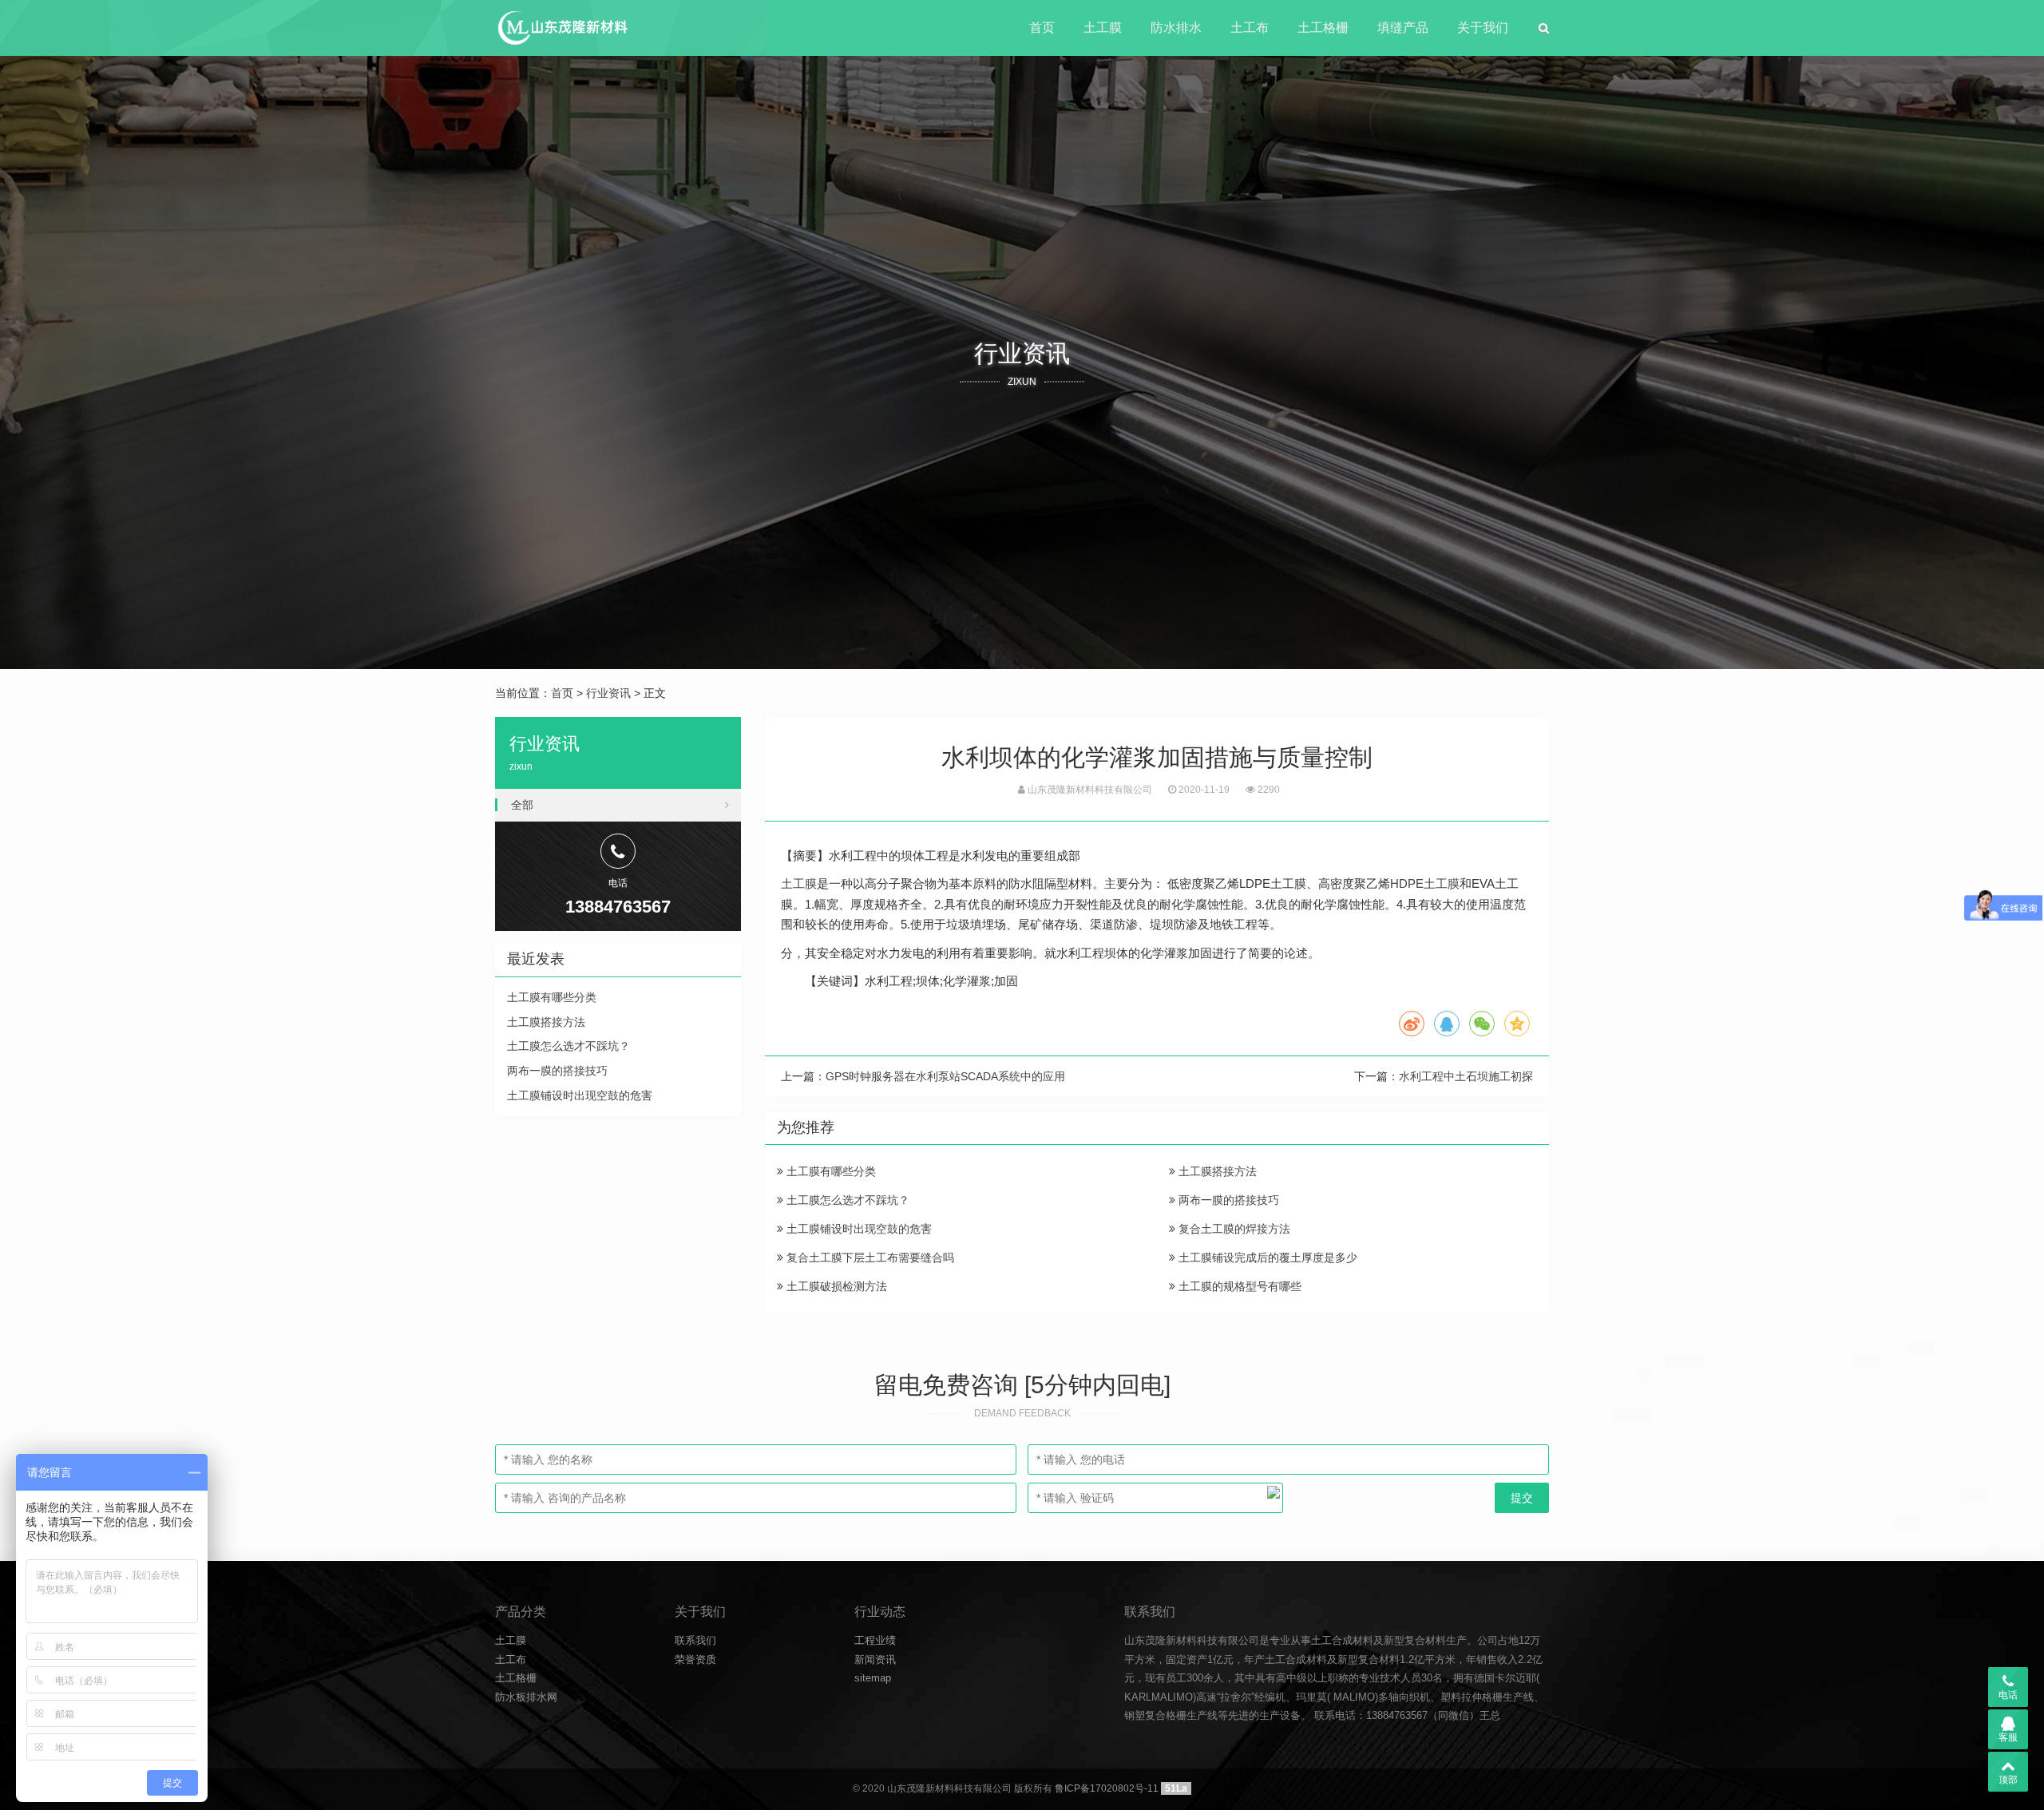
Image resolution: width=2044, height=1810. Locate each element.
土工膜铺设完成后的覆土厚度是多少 (1266, 1257)
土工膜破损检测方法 (835, 1286)
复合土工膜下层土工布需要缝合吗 (869, 1257)
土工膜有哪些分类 (830, 1171)
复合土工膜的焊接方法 (1233, 1229)
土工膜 (1103, 28)
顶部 (2008, 1780)
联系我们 (695, 1640)
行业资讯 (608, 693)
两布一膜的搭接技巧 (1227, 1200)
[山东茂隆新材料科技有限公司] (562, 28)
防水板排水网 (526, 1697)
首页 (1042, 28)
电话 (2008, 1695)
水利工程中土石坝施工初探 (1466, 1076)
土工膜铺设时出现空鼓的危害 (858, 1229)
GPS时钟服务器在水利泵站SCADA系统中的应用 (945, 1076)
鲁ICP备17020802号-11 (1107, 1788)
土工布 (1250, 28)
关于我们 (1483, 28)
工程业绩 (875, 1640)
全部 (522, 805)
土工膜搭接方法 (1216, 1171)
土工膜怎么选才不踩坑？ (846, 1200)
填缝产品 (1403, 28)
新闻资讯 (875, 1659)
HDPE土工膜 (1425, 883)
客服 (2008, 1737)
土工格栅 (1323, 28)
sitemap (873, 1678)
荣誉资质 (695, 1659)
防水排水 (1176, 28)
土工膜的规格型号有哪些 (1238, 1286)
